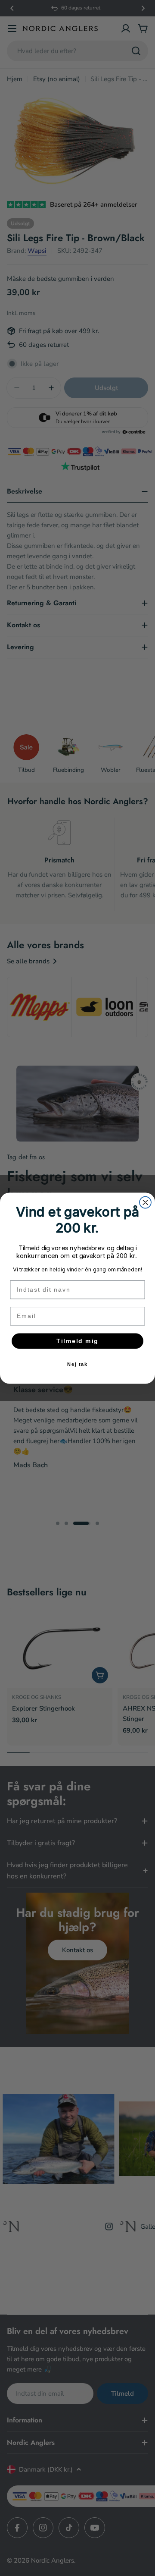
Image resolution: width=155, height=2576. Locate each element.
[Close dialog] (145, 1202)
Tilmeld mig (77, 1341)
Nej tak (78, 1364)
